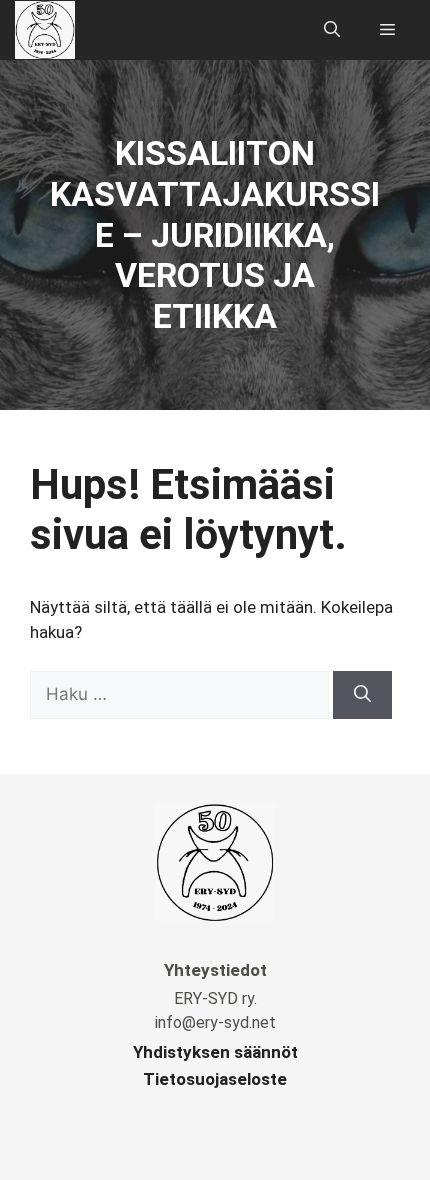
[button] (332, 30)
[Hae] (362, 695)
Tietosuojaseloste (215, 1079)
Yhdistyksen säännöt (215, 1052)
